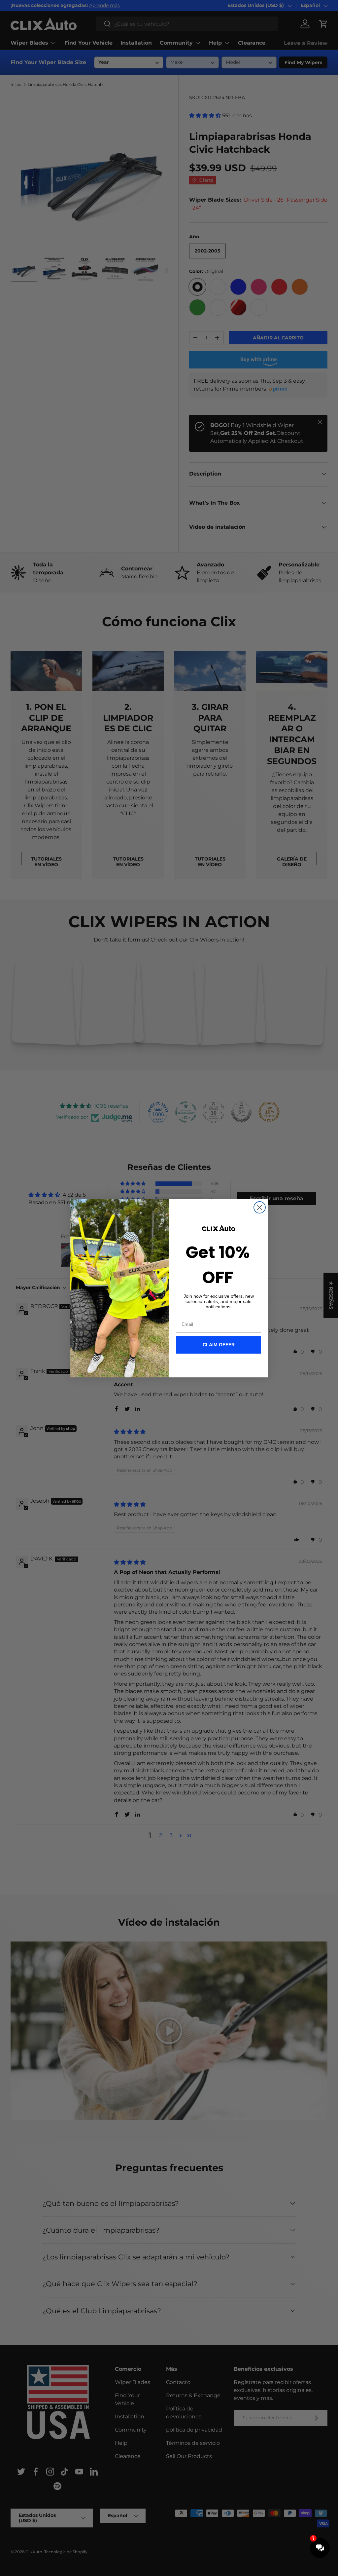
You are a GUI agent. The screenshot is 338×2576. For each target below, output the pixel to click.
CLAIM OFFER (219, 1345)
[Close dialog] (260, 1207)
